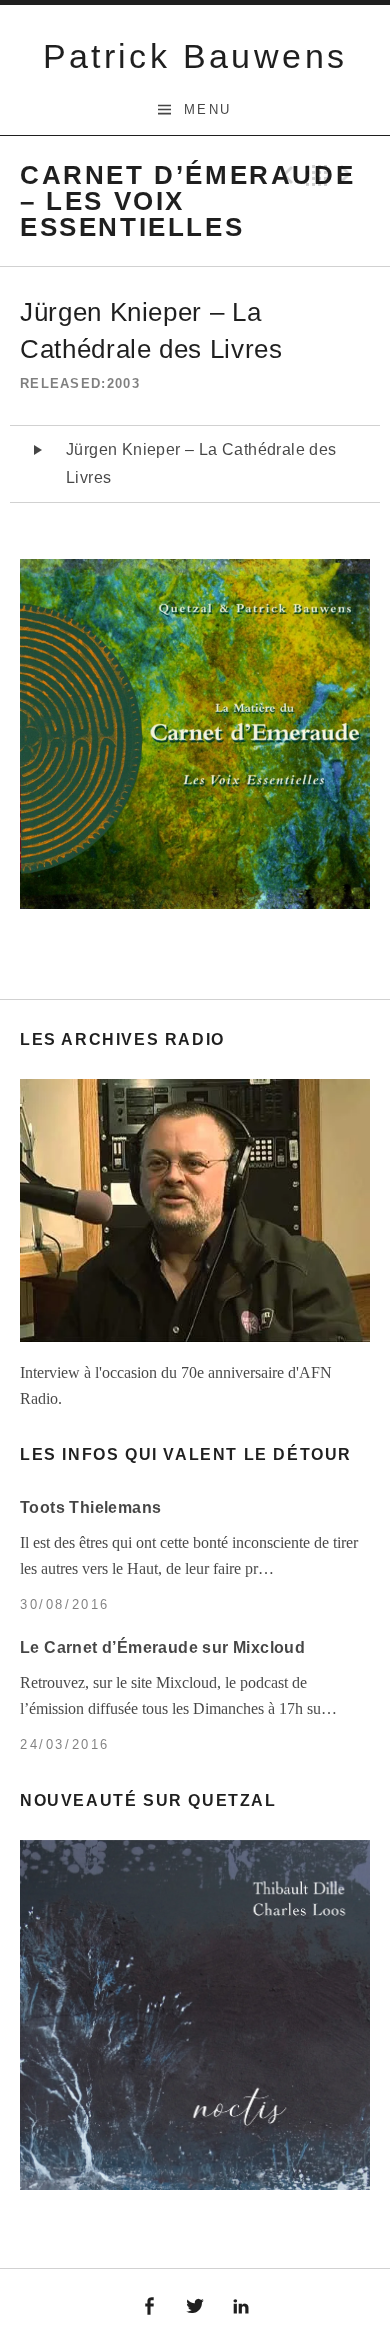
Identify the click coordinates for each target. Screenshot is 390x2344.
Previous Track (285, 175)
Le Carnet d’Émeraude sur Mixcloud (162, 1647)
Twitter (195, 2307)
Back (317, 175)
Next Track (349, 175)
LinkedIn (241, 2307)
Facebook (150, 2307)
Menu (208, 109)
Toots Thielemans (90, 1507)
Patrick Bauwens (195, 56)
